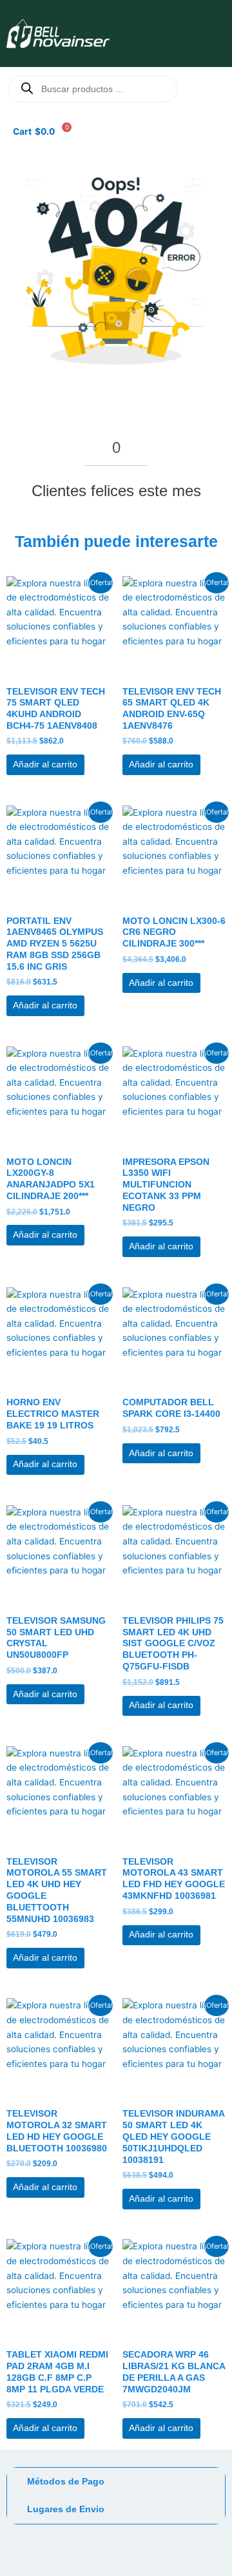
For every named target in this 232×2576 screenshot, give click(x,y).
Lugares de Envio (66, 2509)
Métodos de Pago (66, 2482)
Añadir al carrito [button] (45, 764)
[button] (166, 32)
